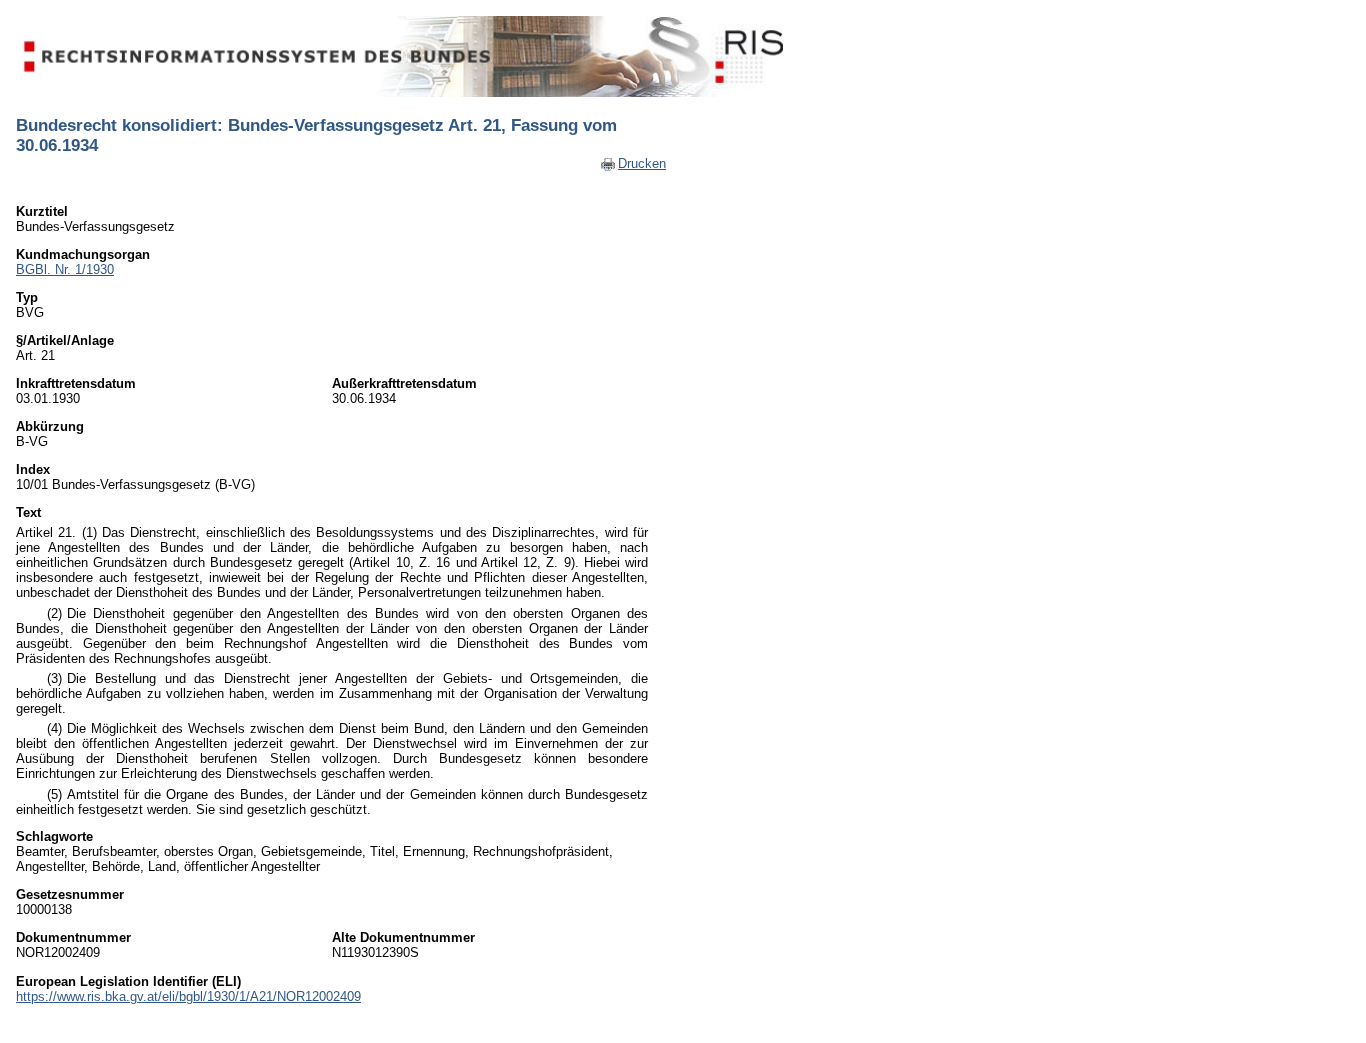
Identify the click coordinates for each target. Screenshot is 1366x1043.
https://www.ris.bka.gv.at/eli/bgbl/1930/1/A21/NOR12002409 (188, 996)
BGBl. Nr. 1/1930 (65, 269)
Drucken (642, 163)
